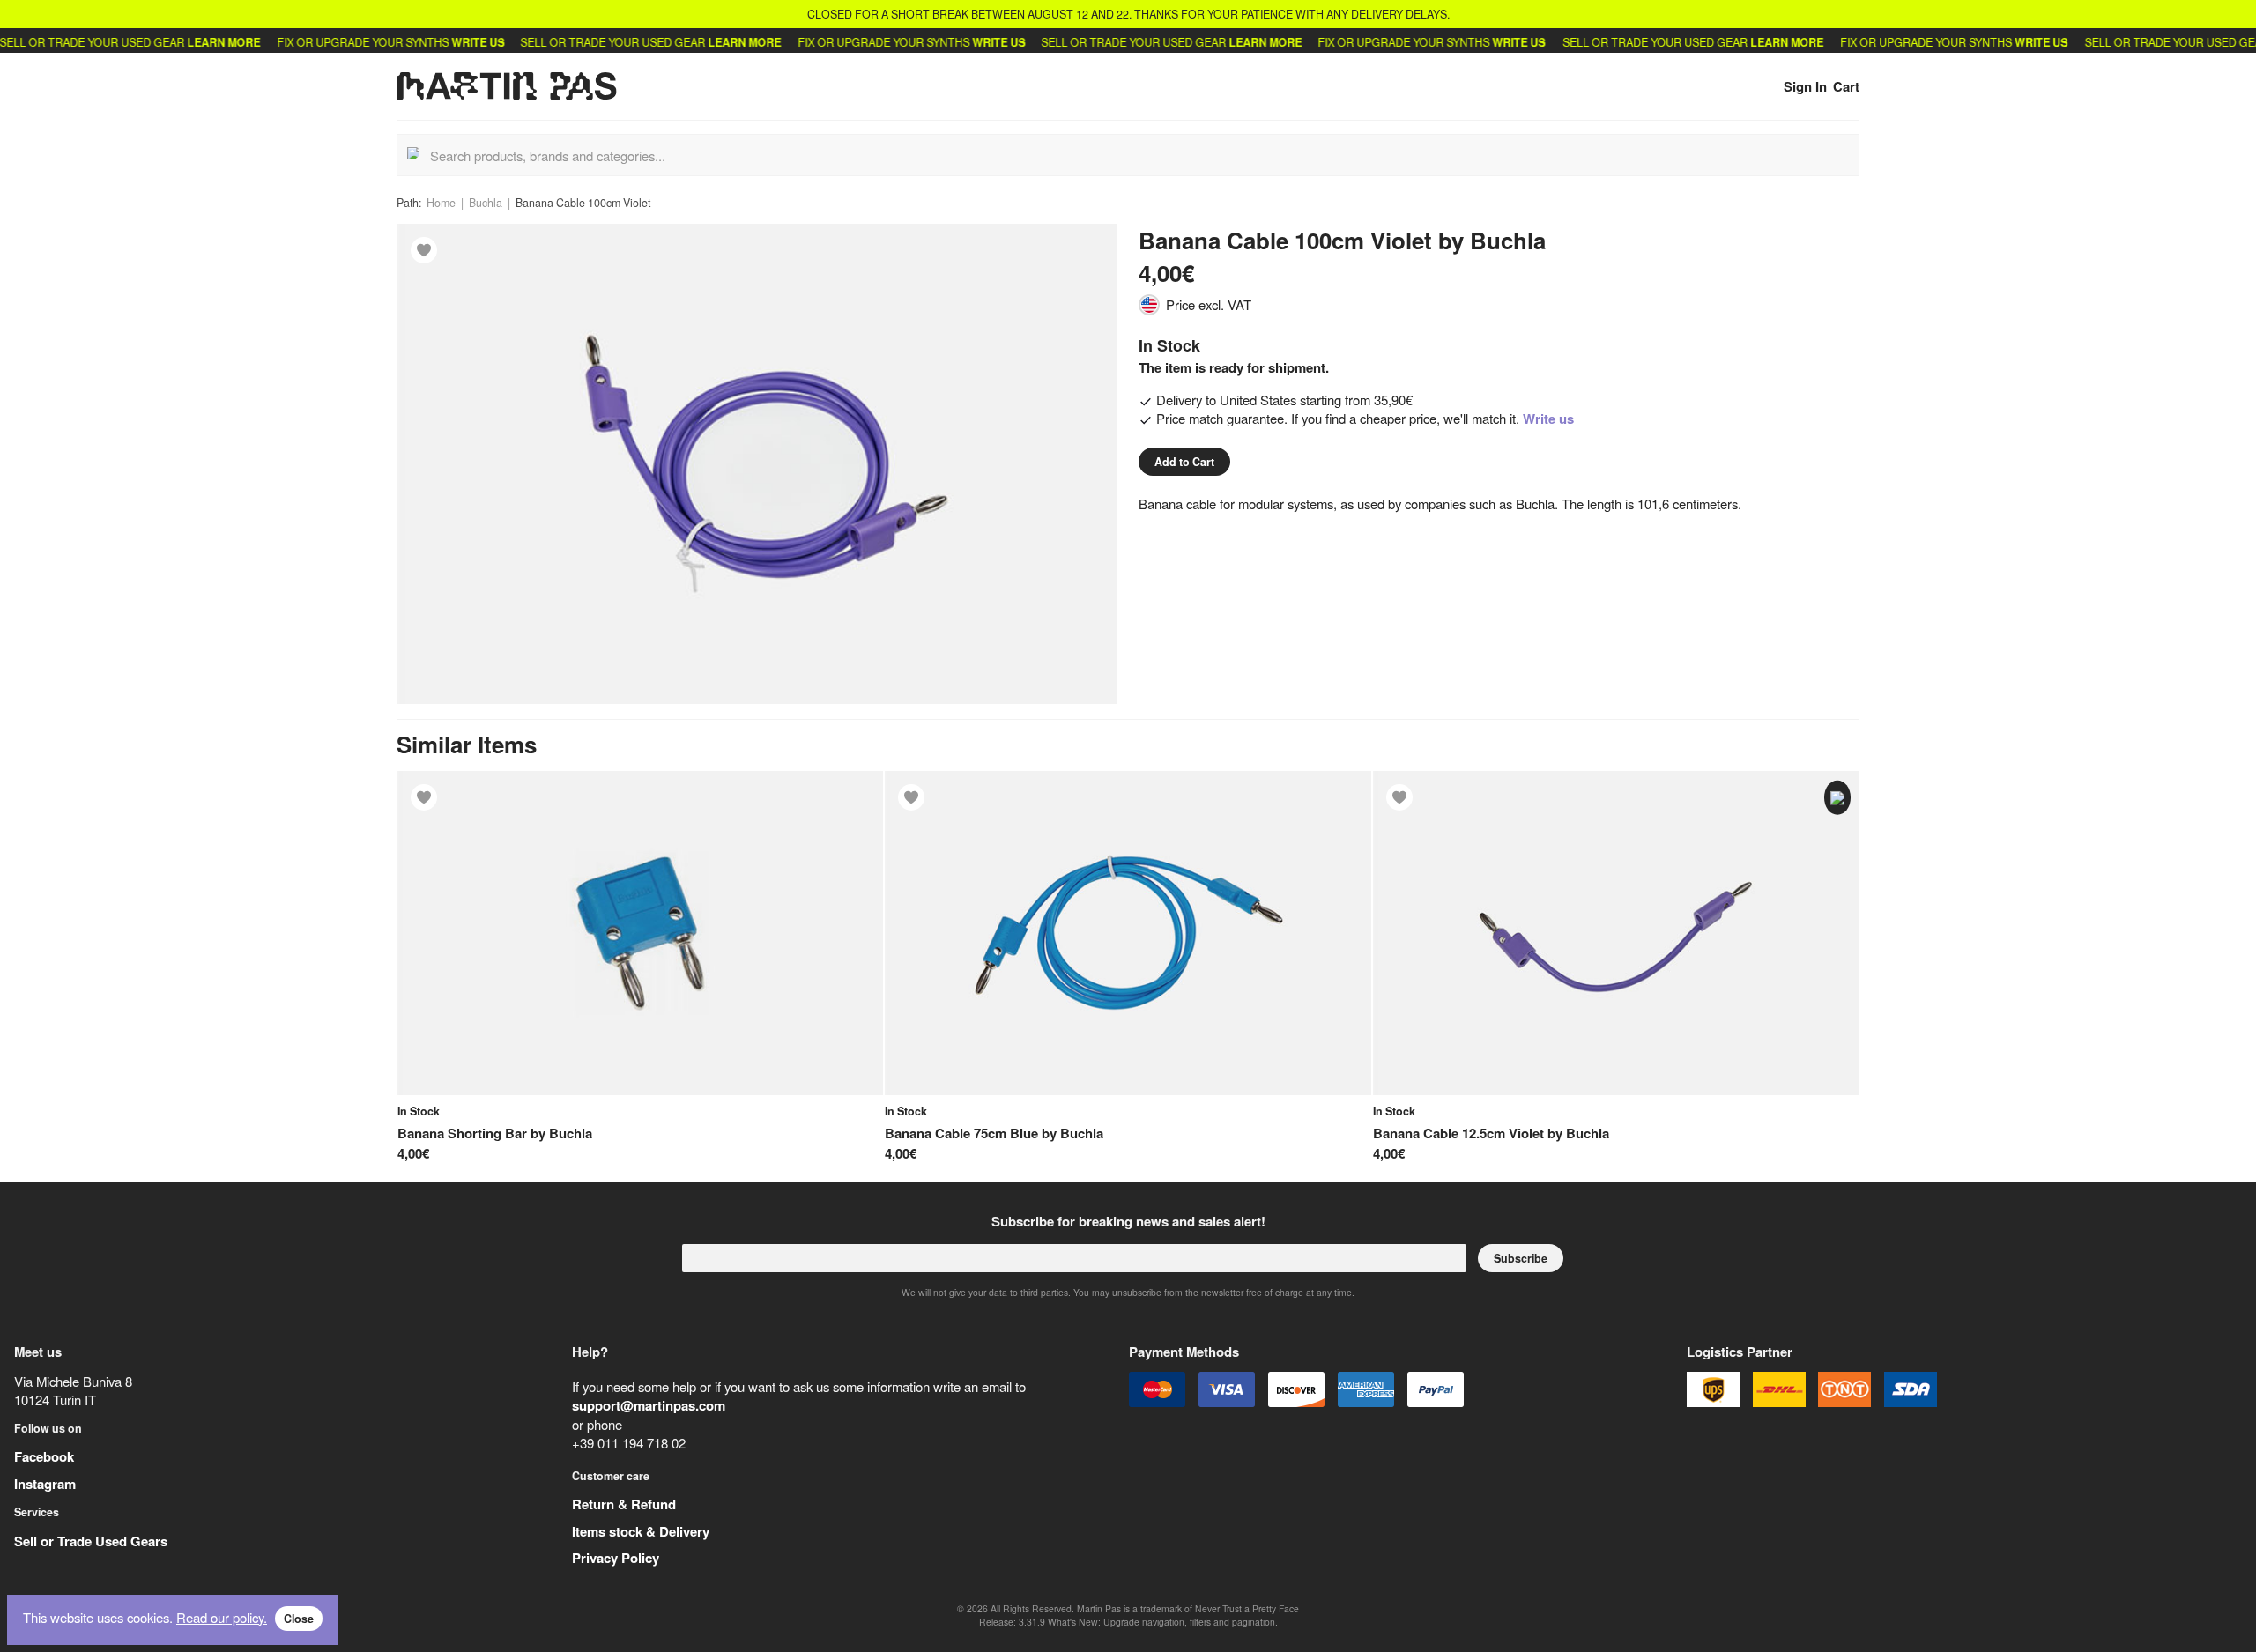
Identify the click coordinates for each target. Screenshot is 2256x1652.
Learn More (180, 42)
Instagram (45, 1484)
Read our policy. (222, 1617)
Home (441, 203)
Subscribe (1521, 1258)
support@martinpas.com (649, 1405)
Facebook (44, 1456)
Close (299, 1619)
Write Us (434, 42)
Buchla (486, 203)
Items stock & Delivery (641, 1531)
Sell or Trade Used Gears (91, 1541)
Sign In (1805, 86)
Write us (1548, 419)
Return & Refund (624, 1504)
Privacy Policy (616, 1558)
